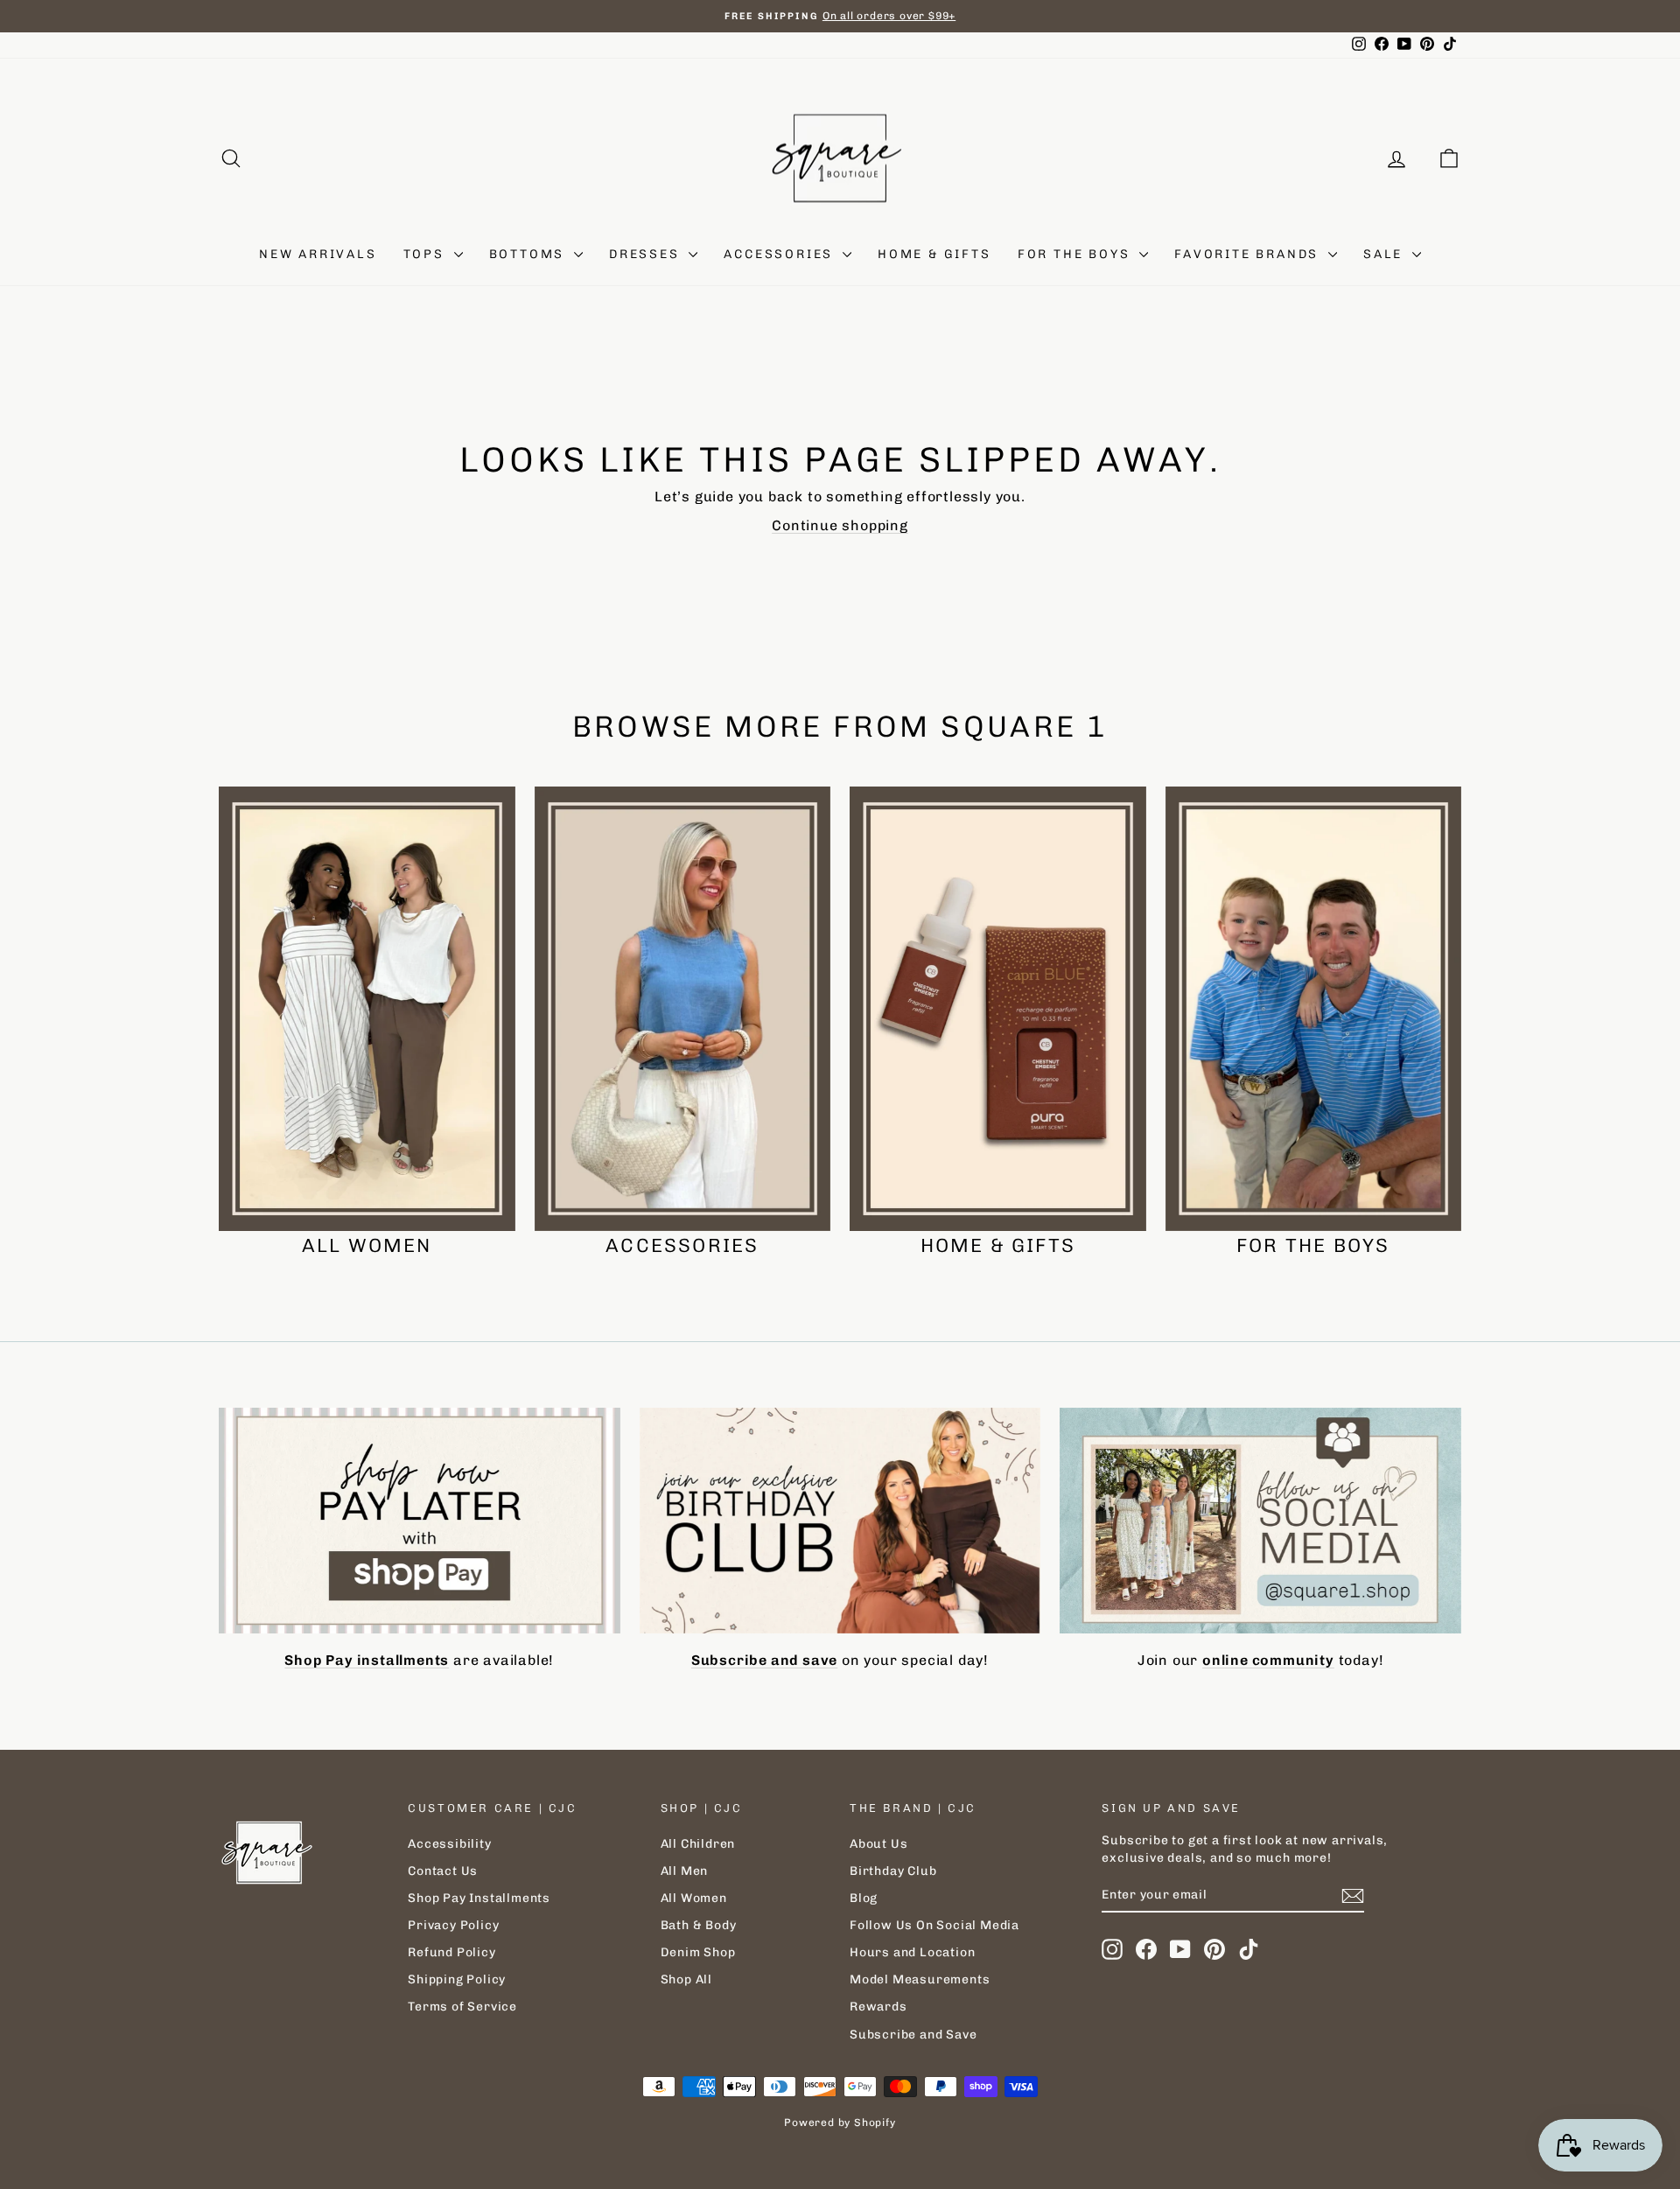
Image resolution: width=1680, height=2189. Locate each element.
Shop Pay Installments (479, 1898)
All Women (694, 1898)
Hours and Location (912, 1952)
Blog (864, 1898)
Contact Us (443, 1871)
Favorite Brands (1249, 254)
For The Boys (1076, 254)
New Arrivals (318, 254)
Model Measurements (920, 1979)
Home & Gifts (934, 254)
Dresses (647, 254)
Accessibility (449, 1844)
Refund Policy (451, 1952)
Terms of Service (462, 2007)
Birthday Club (893, 1871)
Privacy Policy (453, 1925)
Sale (1386, 254)
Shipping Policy (457, 1979)
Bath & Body (699, 1925)
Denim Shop (698, 1952)
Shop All (686, 1979)
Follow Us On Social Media (934, 1925)
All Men (685, 1871)
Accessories (781, 254)
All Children (698, 1844)
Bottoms (529, 254)
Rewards (878, 2007)
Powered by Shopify (840, 2123)
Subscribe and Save (913, 2035)
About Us (878, 1844)
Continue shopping (840, 525)
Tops (427, 254)
